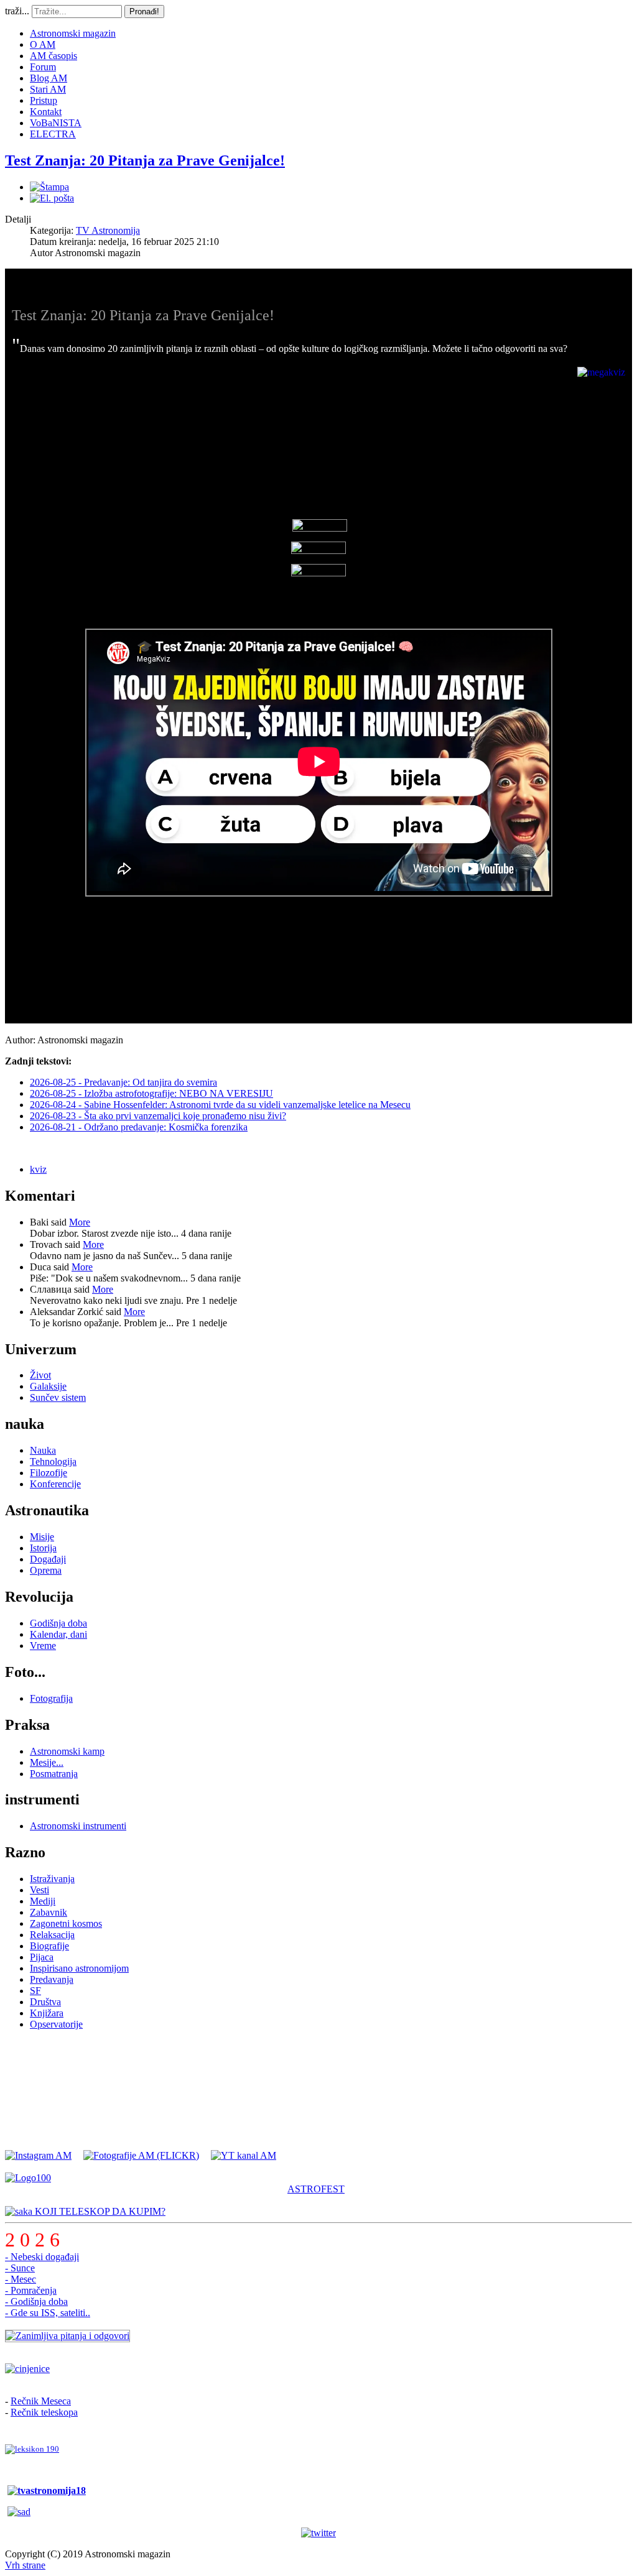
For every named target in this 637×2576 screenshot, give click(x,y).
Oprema (46, 1570)
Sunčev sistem (58, 1397)
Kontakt (46, 112)
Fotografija (51, 1698)
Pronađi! (144, 12)
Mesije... (47, 1762)
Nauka (43, 1450)
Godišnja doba (58, 1623)
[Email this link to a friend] (52, 198)
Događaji (48, 1559)
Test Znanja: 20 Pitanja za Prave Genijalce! (145, 160)
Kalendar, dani (58, 1634)
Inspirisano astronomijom (79, 1968)
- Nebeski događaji (42, 2257)
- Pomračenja (31, 2290)
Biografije (49, 1946)
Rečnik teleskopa (44, 2412)
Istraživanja (52, 1879)
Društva (45, 2002)
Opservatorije (56, 2024)
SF (35, 1991)
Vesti (40, 1890)
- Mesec (21, 2279)
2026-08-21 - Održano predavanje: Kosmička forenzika (139, 1127)
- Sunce (20, 2268)
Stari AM (48, 89)
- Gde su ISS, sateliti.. (48, 2313)
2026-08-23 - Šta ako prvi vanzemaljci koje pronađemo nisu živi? (158, 1116)
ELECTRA (53, 134)
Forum (43, 67)
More (80, 1222)
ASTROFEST (316, 2189)
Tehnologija (53, 1461)
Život (40, 1375)
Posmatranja (54, 1774)
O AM (43, 44)
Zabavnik (49, 1912)
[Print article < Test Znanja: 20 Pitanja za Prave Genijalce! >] (49, 187)
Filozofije (49, 1473)
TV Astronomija (108, 230)
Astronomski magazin (73, 33)
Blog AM (49, 78)
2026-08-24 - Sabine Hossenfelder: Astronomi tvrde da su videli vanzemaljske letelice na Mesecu (220, 1105)
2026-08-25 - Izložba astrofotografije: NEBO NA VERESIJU (151, 1093)
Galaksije (48, 1386)
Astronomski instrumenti (78, 1826)
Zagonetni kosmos (66, 1923)
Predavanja (52, 1979)
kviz (38, 1169)
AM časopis (53, 56)
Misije (42, 1537)
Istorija (43, 1548)
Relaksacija (52, 1935)
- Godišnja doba (36, 2301)
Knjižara (47, 2013)
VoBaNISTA (56, 123)
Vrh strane (25, 2565)
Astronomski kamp (67, 1751)
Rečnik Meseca (41, 2401)
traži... (17, 11)
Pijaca (42, 1957)
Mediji (43, 1901)
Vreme (43, 1646)
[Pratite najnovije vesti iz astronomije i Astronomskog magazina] (318, 2533)
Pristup (44, 100)
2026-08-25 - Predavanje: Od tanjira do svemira (123, 1082)
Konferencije (55, 1484)
